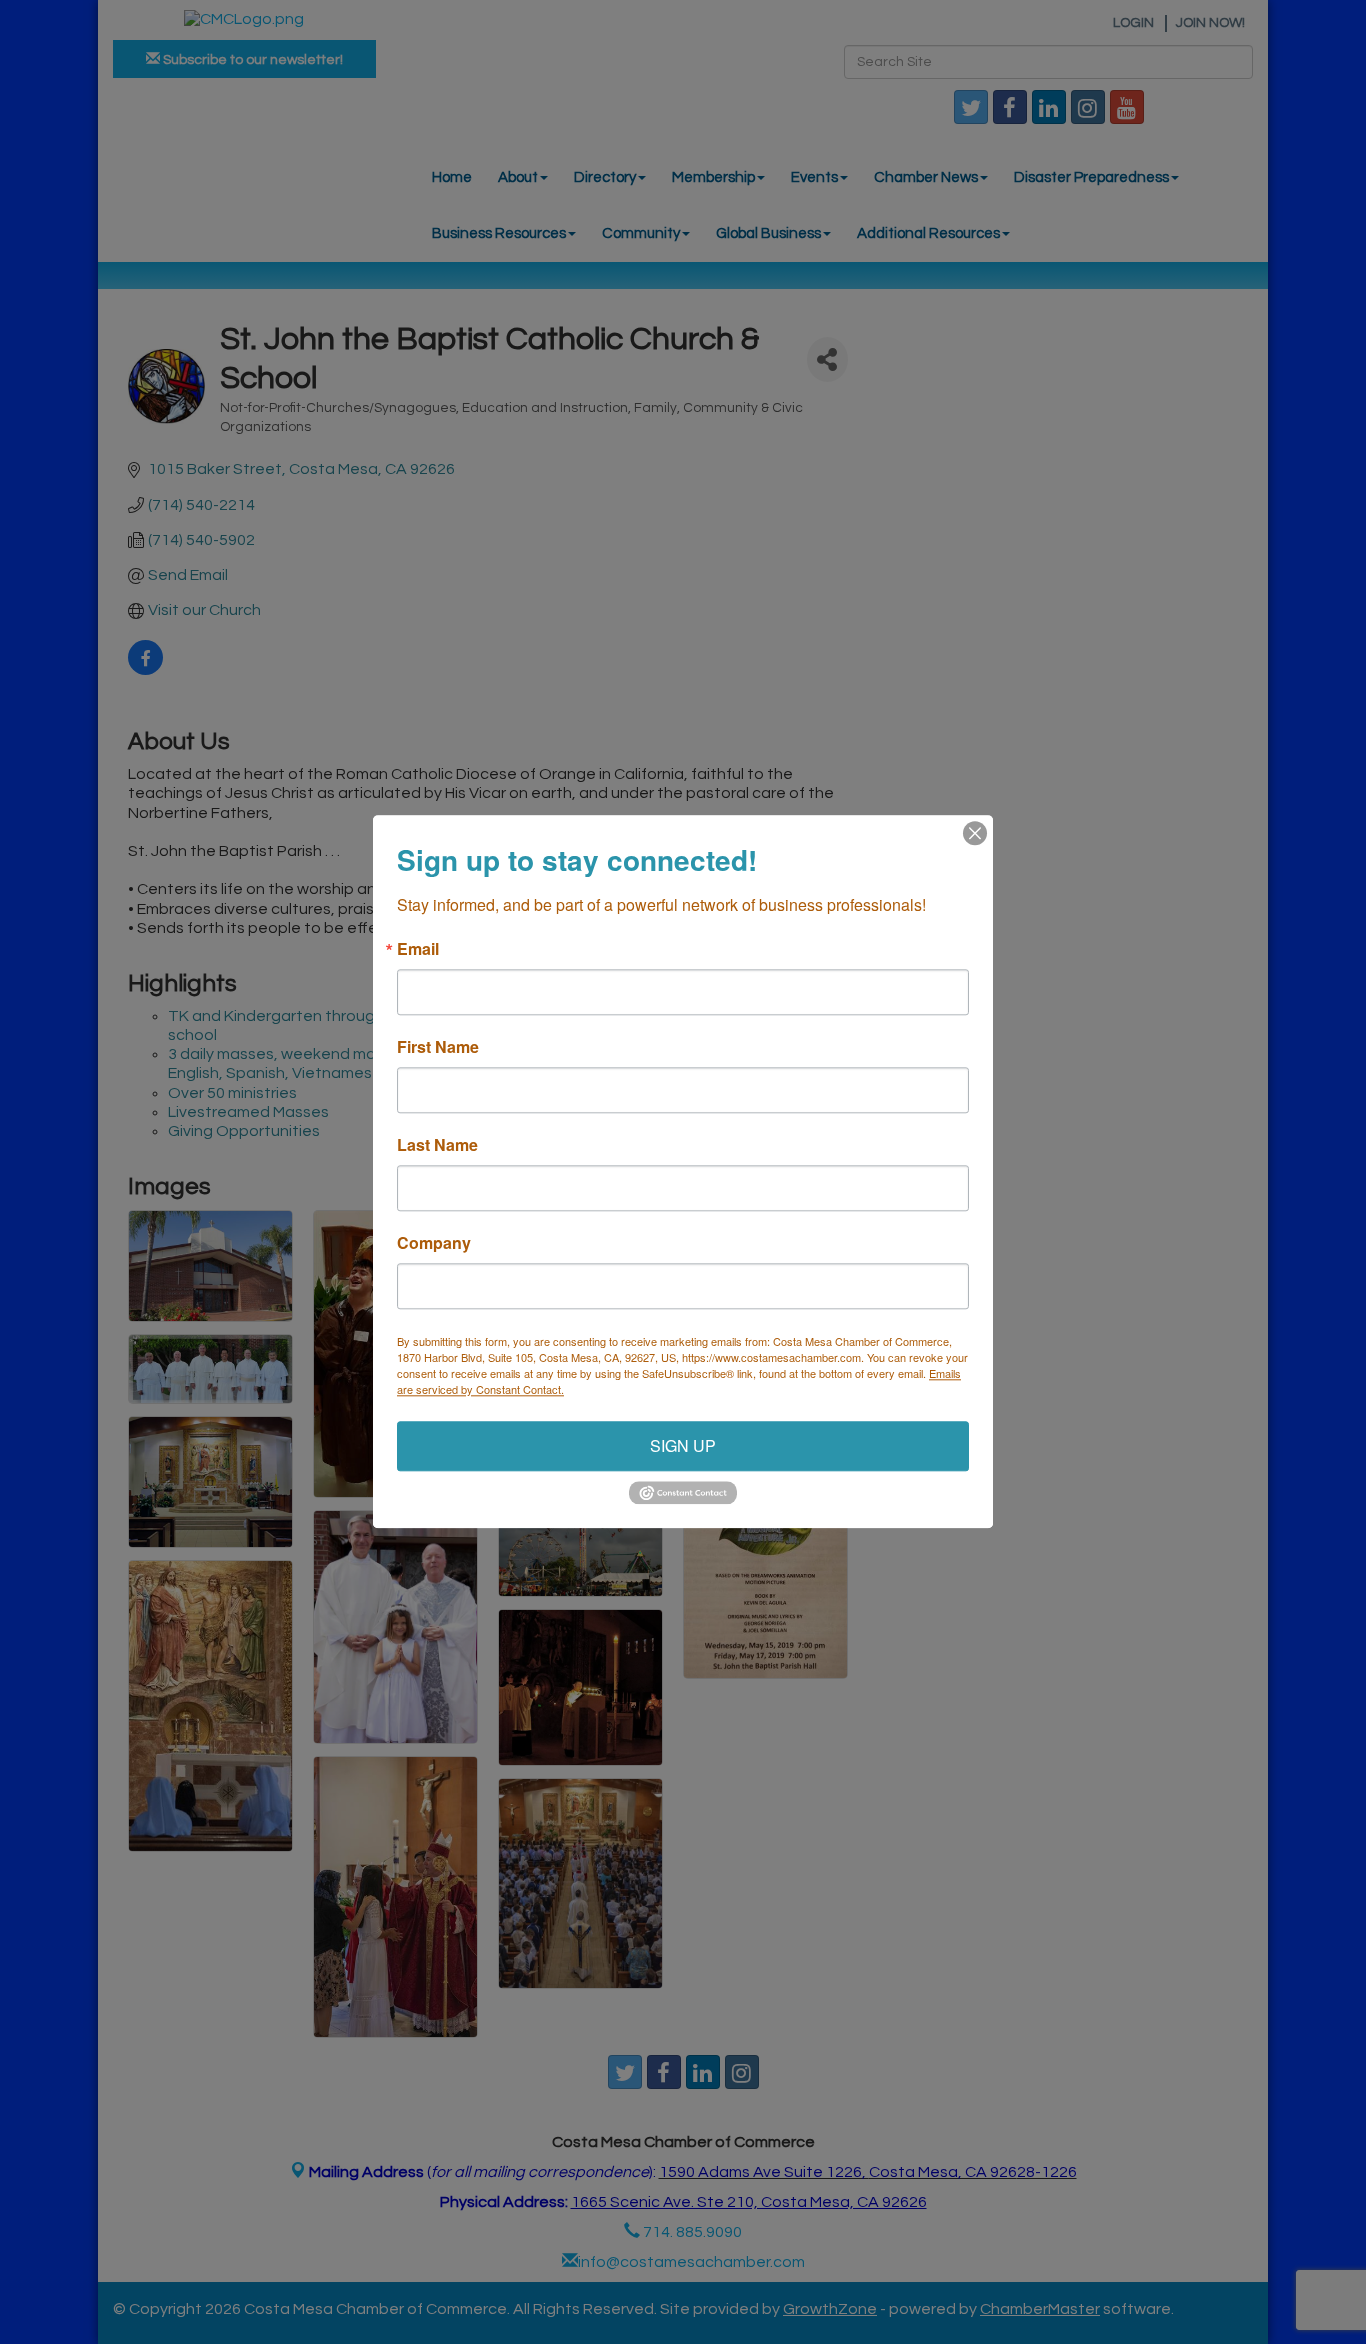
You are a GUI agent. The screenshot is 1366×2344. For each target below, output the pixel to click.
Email (418, 949)
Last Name (437, 1145)
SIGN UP (683, 1445)
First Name (438, 1047)
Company (434, 1243)
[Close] (975, 833)
